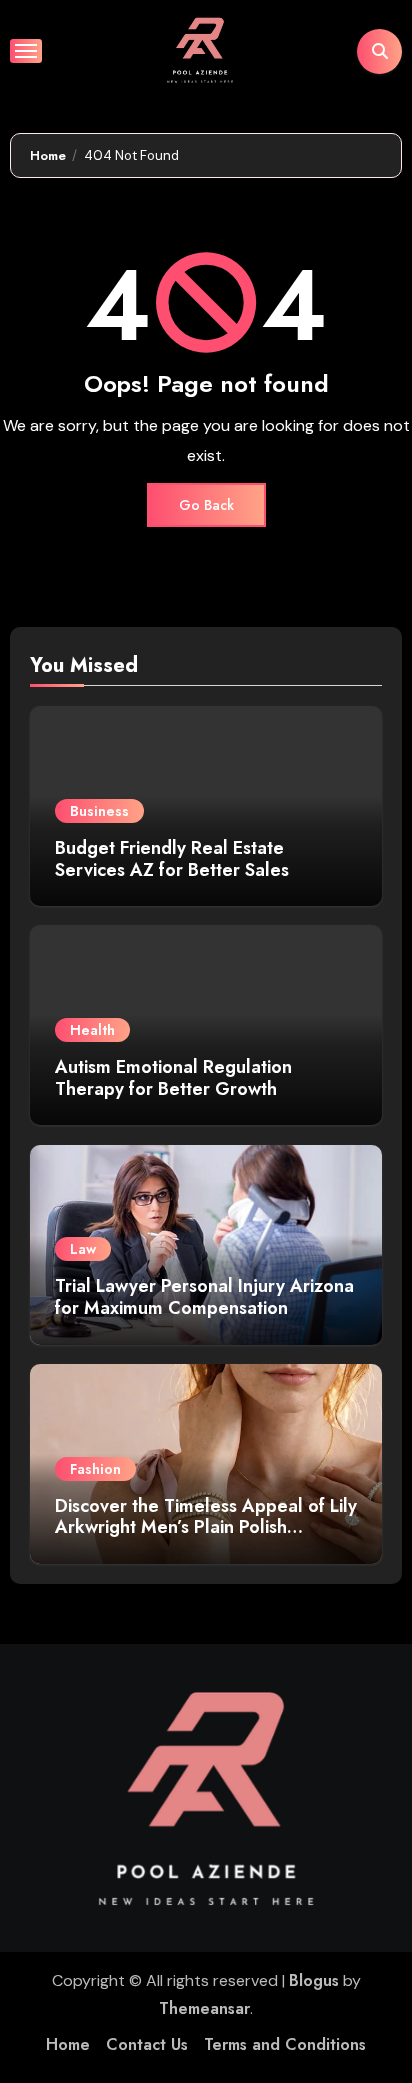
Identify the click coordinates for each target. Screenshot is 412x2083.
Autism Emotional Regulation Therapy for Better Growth (173, 1078)
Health (92, 1030)
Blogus (314, 1980)
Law (83, 1249)
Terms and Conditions (285, 2044)
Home (68, 2044)
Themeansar (204, 2008)
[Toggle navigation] (26, 51)
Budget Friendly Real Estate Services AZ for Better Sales (174, 859)
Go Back (206, 505)
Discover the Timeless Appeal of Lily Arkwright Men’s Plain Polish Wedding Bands (206, 1527)
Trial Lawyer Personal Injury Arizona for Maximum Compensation (204, 1297)
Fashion (95, 1469)
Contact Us (147, 2044)
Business (99, 811)
